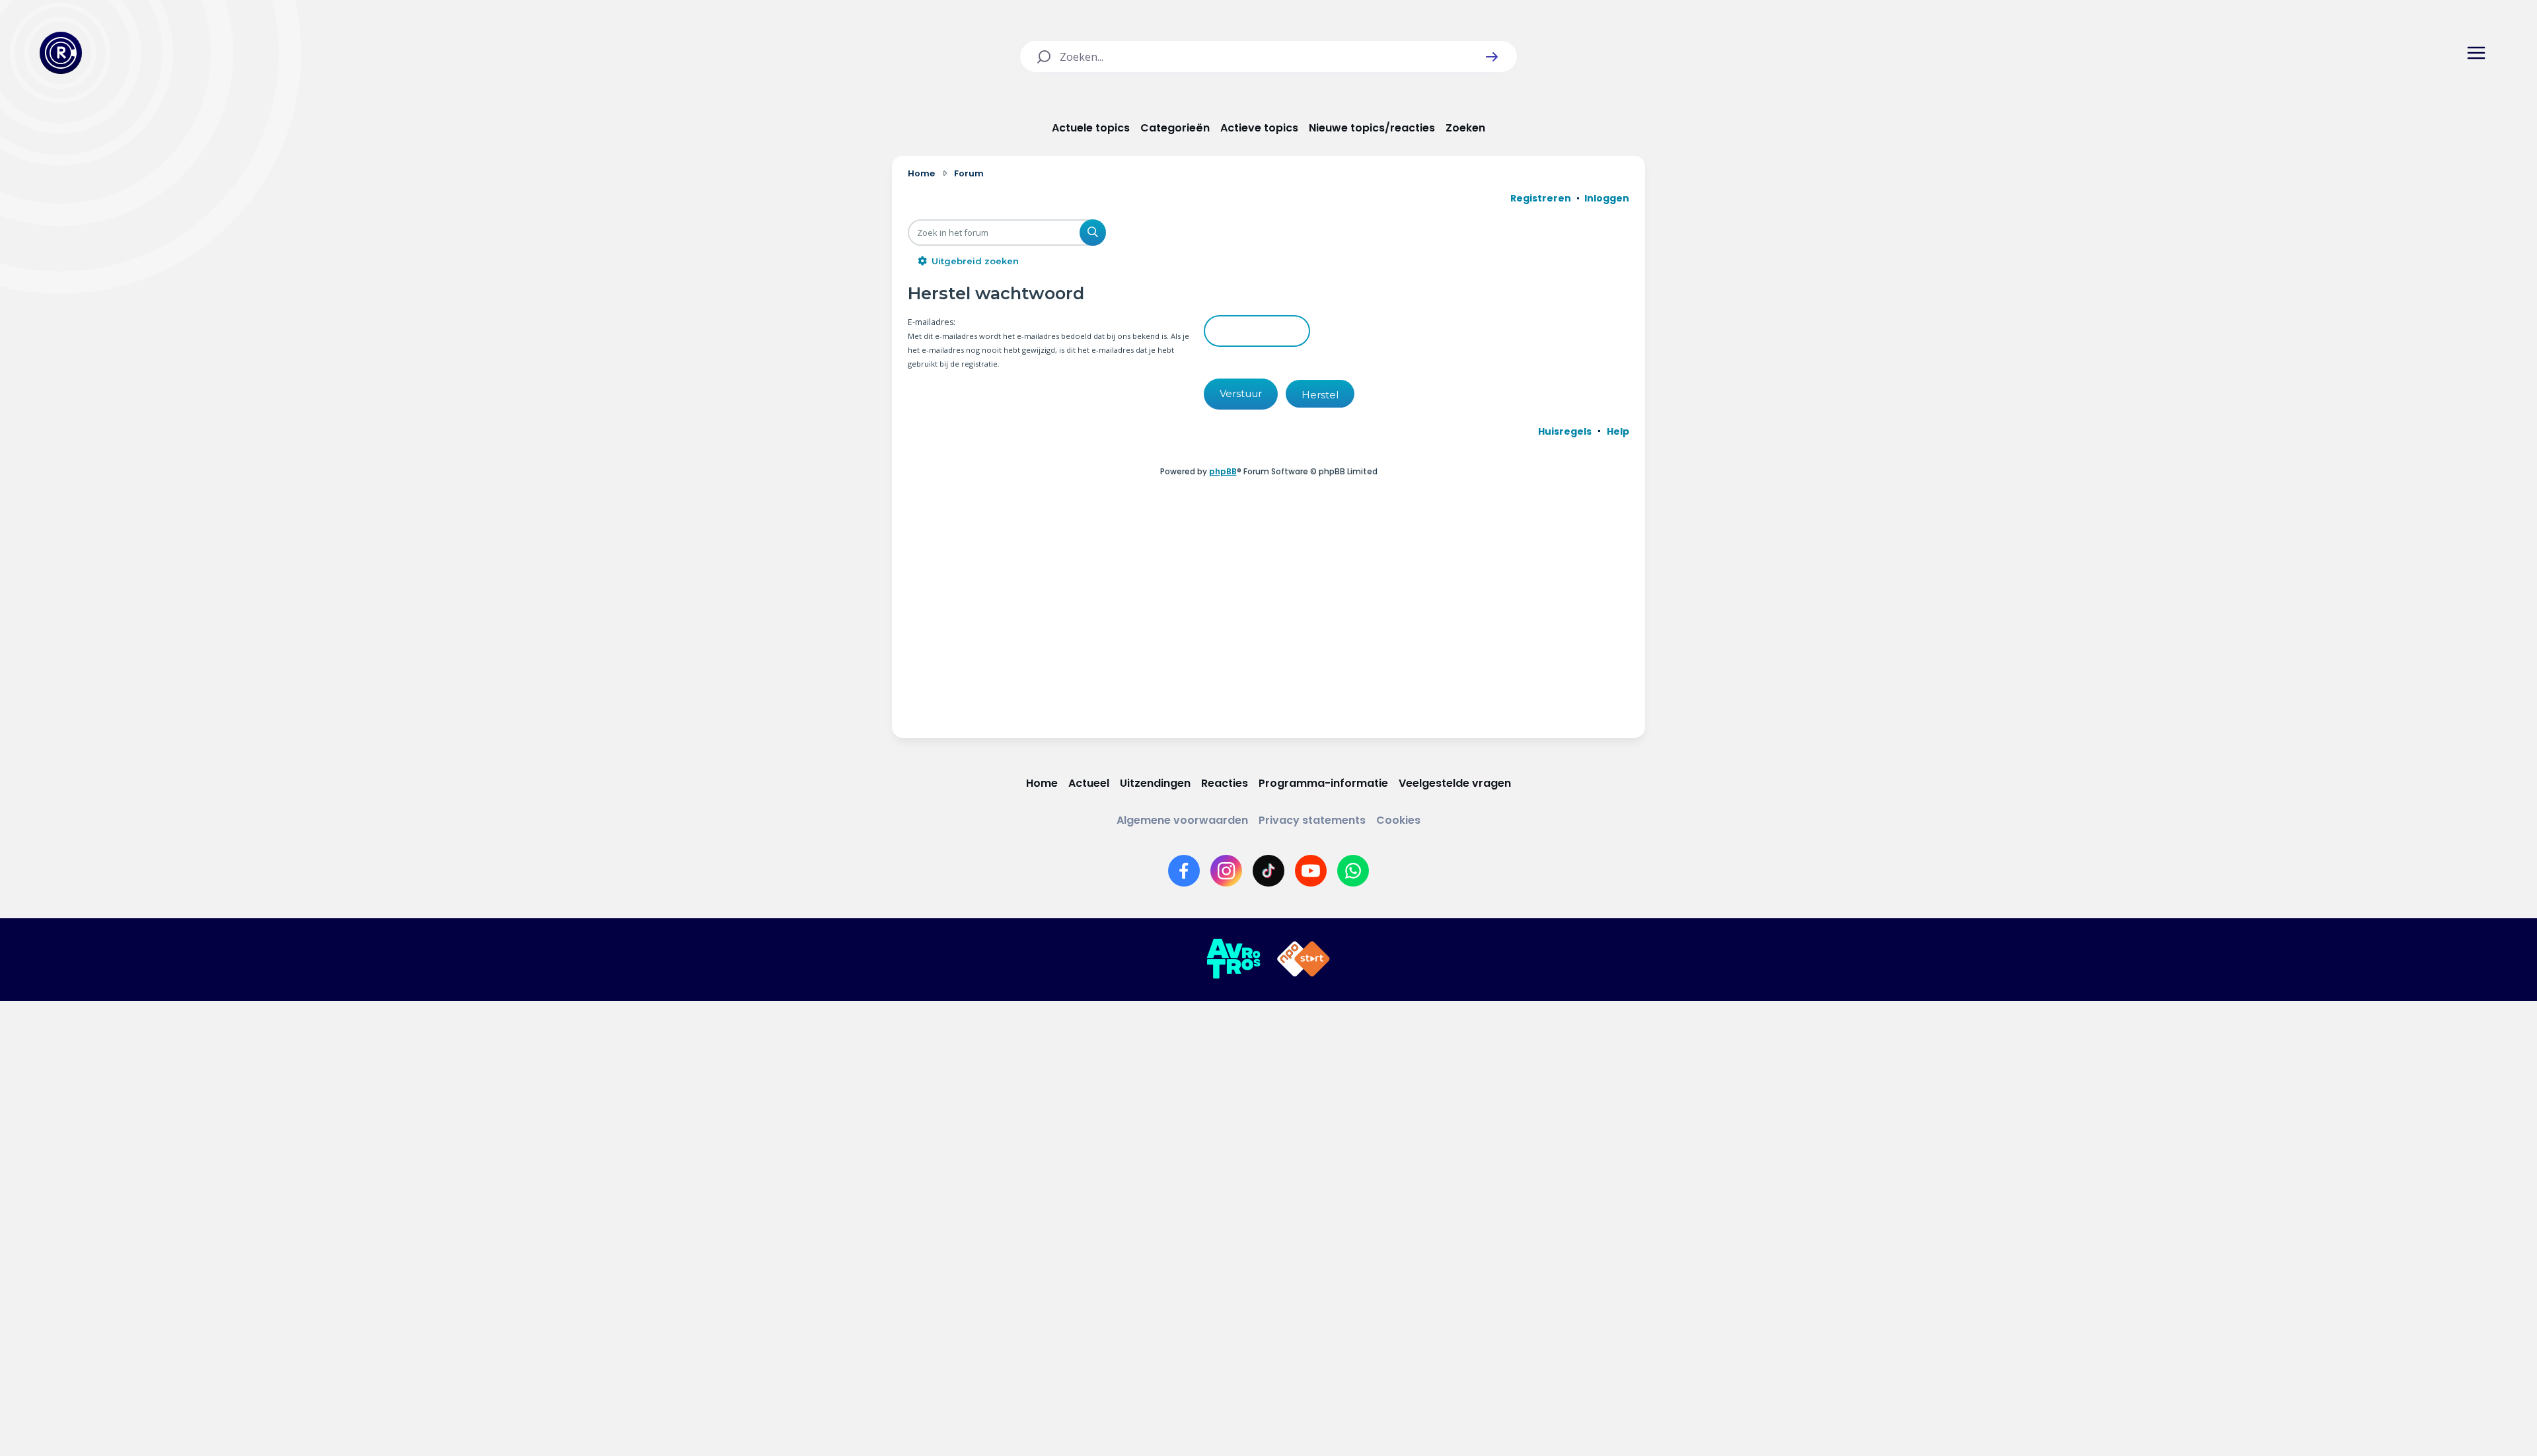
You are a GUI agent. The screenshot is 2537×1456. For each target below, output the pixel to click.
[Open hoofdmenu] (2476, 53)
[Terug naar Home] (61, 53)
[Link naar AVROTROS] (1233, 959)
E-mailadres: (932, 322)
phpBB (1223, 471)
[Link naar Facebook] (1184, 871)
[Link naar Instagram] (1226, 871)
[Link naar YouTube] (1311, 871)
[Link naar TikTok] (1268, 871)
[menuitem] (1565, 431)
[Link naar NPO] (1304, 959)
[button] (1492, 57)
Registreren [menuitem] (1541, 198)
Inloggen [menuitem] (1607, 198)
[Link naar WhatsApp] (1353, 871)
